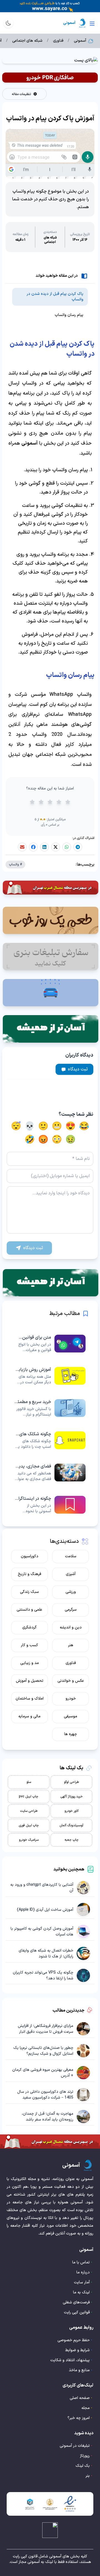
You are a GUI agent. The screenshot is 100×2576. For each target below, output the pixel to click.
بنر (88, 2476)
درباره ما (83, 2272)
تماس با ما (81, 2262)
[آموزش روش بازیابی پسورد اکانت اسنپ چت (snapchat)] (50, 1376)
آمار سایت (82, 2282)
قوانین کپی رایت (77, 2312)
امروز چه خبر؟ (79, 2418)
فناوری (58, 41)
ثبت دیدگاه (78, 1069)
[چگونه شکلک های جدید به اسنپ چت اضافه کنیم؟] (50, 1440)
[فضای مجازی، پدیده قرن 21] (50, 1473)
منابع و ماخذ (79, 2370)
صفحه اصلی (80, 2398)
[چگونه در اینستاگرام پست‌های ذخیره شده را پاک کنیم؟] (50, 1505)
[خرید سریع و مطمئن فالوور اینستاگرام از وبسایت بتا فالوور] (50, 1408)
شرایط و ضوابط (77, 2350)
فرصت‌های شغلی (76, 2302)
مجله (86, 2408)
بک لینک (83, 2466)
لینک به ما (81, 2292)
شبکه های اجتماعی (27, 41)
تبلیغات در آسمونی (75, 2446)
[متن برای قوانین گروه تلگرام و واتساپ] (50, 1344)
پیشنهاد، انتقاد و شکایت (70, 2360)
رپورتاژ (85, 2456)
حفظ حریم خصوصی (74, 2340)
